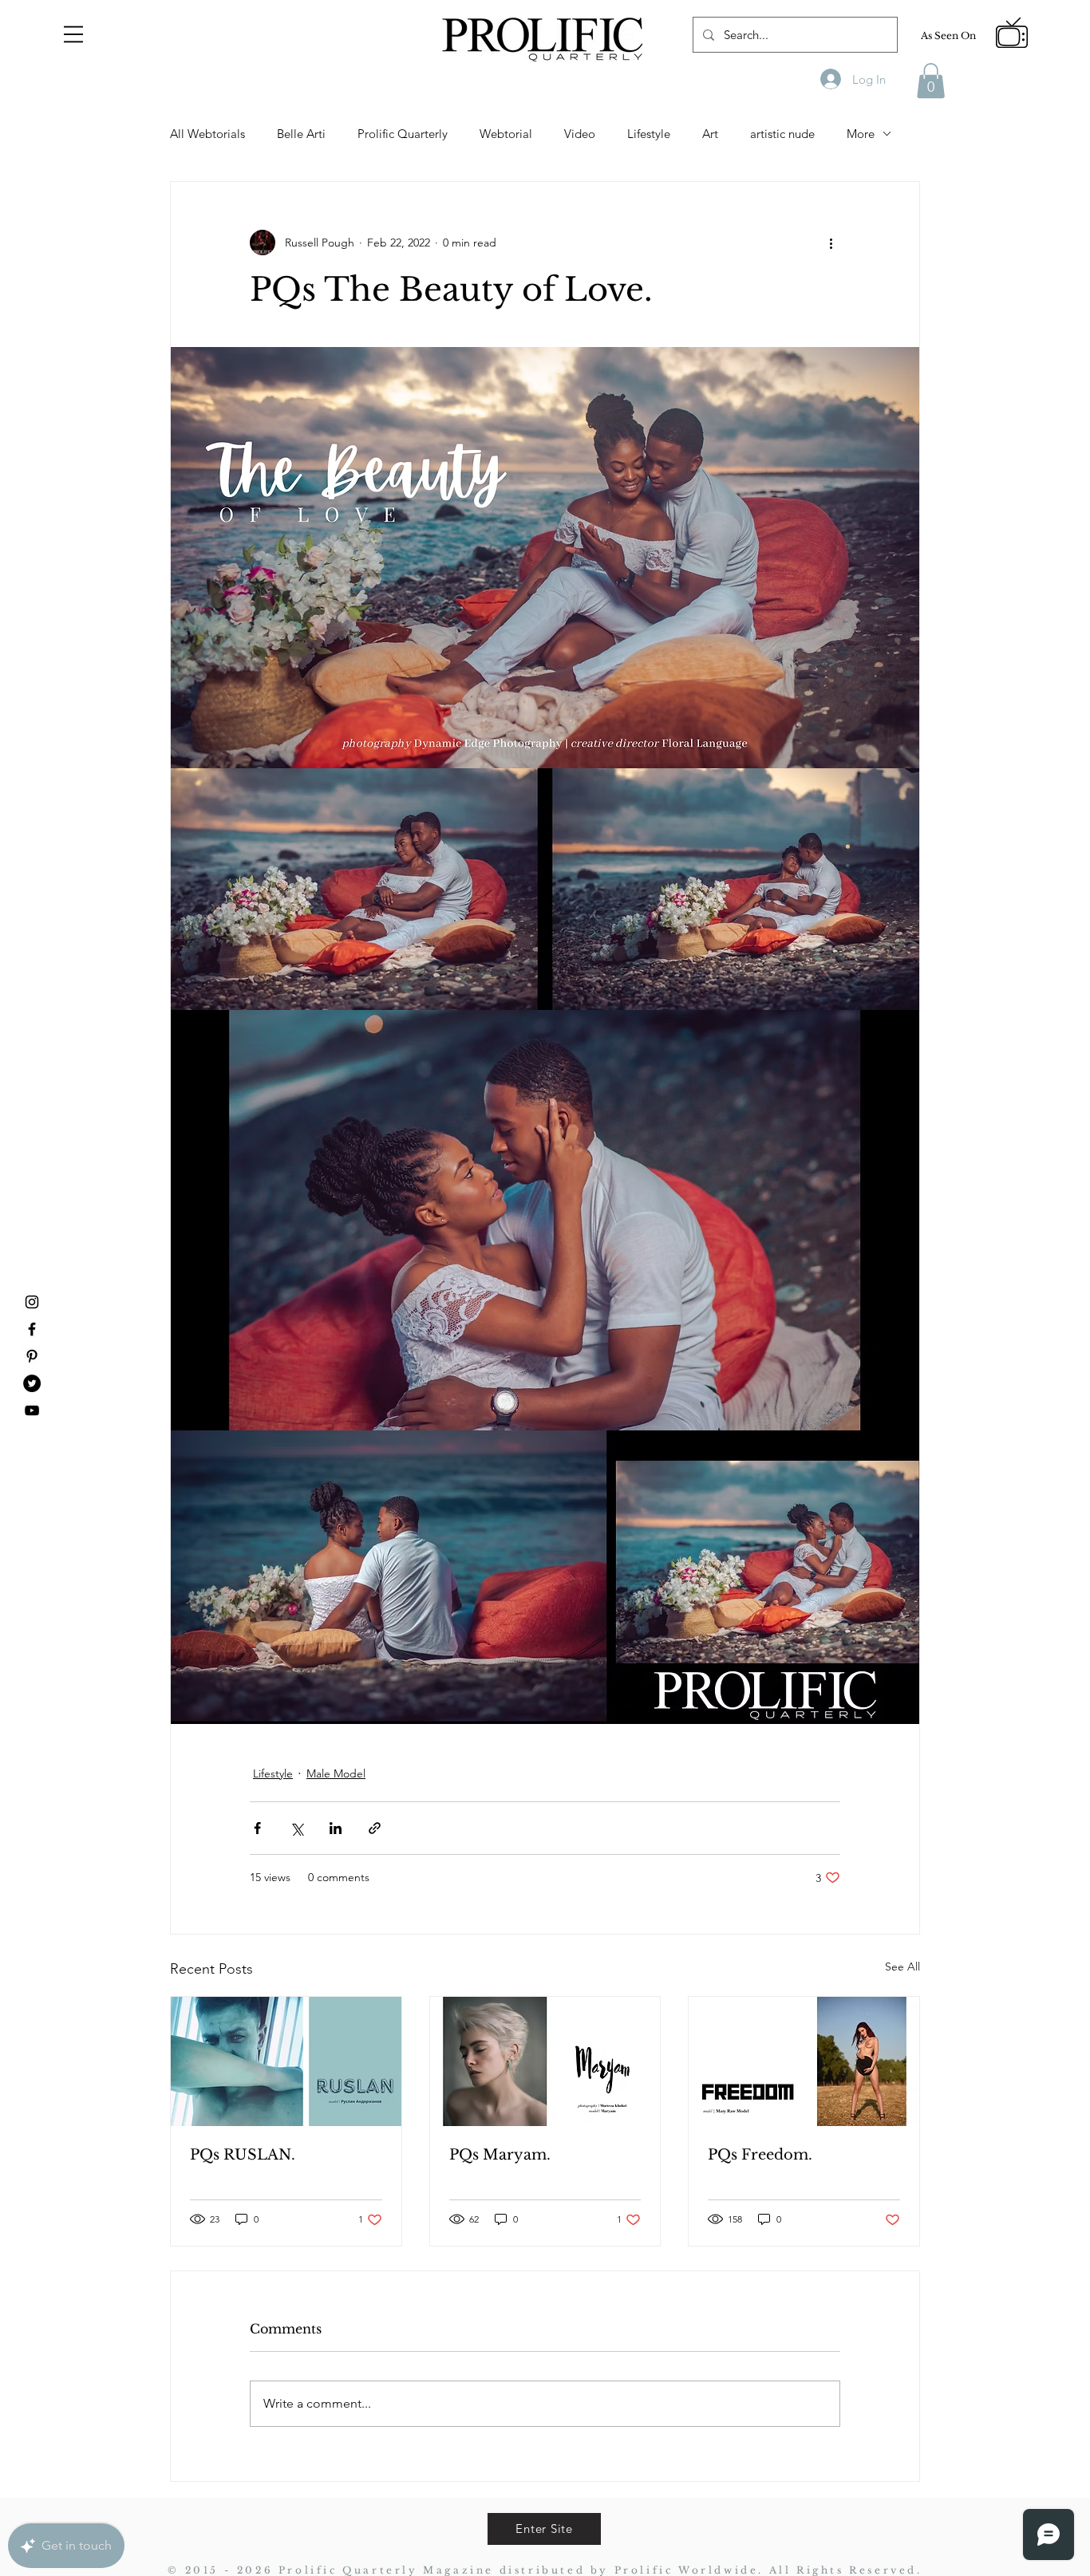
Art (710, 134)
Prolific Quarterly (403, 134)
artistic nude (782, 134)
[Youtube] (32, 1410)
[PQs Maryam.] (545, 2061)
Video (580, 134)
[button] (73, 34)
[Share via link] (375, 1828)
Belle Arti (301, 134)
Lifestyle (649, 134)
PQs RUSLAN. (243, 2155)
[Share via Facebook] (257, 1828)
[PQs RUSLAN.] (286, 2061)
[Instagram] (32, 1302)
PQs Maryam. (500, 2155)
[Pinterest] (32, 1356)
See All (902, 1967)
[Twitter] (32, 1383)
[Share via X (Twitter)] (296, 1828)
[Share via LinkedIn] (336, 1828)
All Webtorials (207, 134)
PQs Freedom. (760, 2155)
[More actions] (831, 243)
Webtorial (506, 134)
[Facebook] (32, 1329)
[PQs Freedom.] (804, 2061)
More (861, 134)
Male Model (336, 1773)
